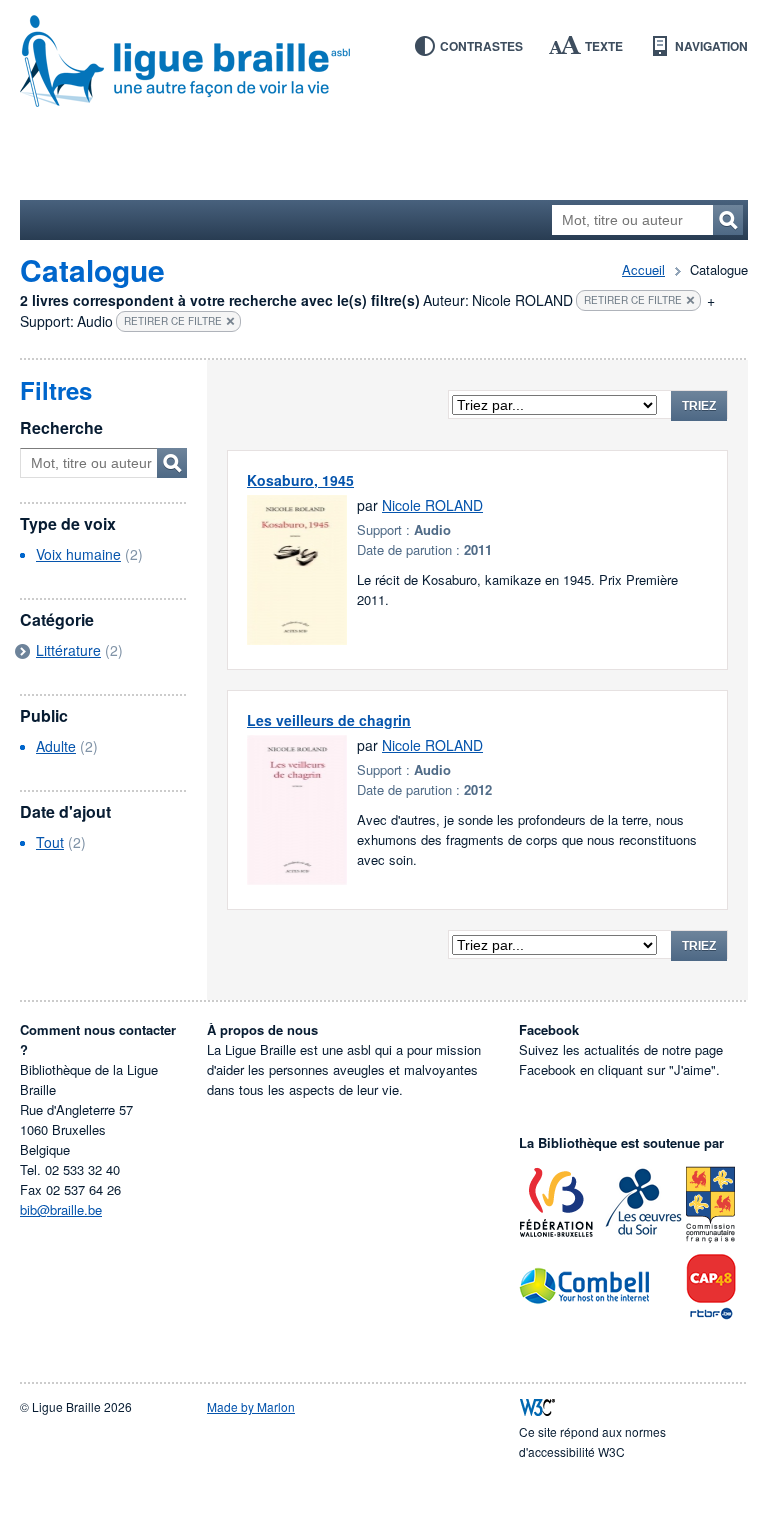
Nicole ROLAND (432, 505)
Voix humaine (78, 554)
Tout (50, 842)
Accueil (643, 269)
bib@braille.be (61, 1209)
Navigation (711, 46)
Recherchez (728, 220)
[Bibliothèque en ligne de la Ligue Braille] (384, 62)
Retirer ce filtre (633, 300)
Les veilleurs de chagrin (329, 720)
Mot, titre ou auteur (172, 463)
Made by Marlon (251, 1406)
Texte (604, 46)
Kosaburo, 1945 (300, 480)
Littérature (68, 650)
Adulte (56, 746)
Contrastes (481, 46)
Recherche (61, 427)
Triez (699, 406)
